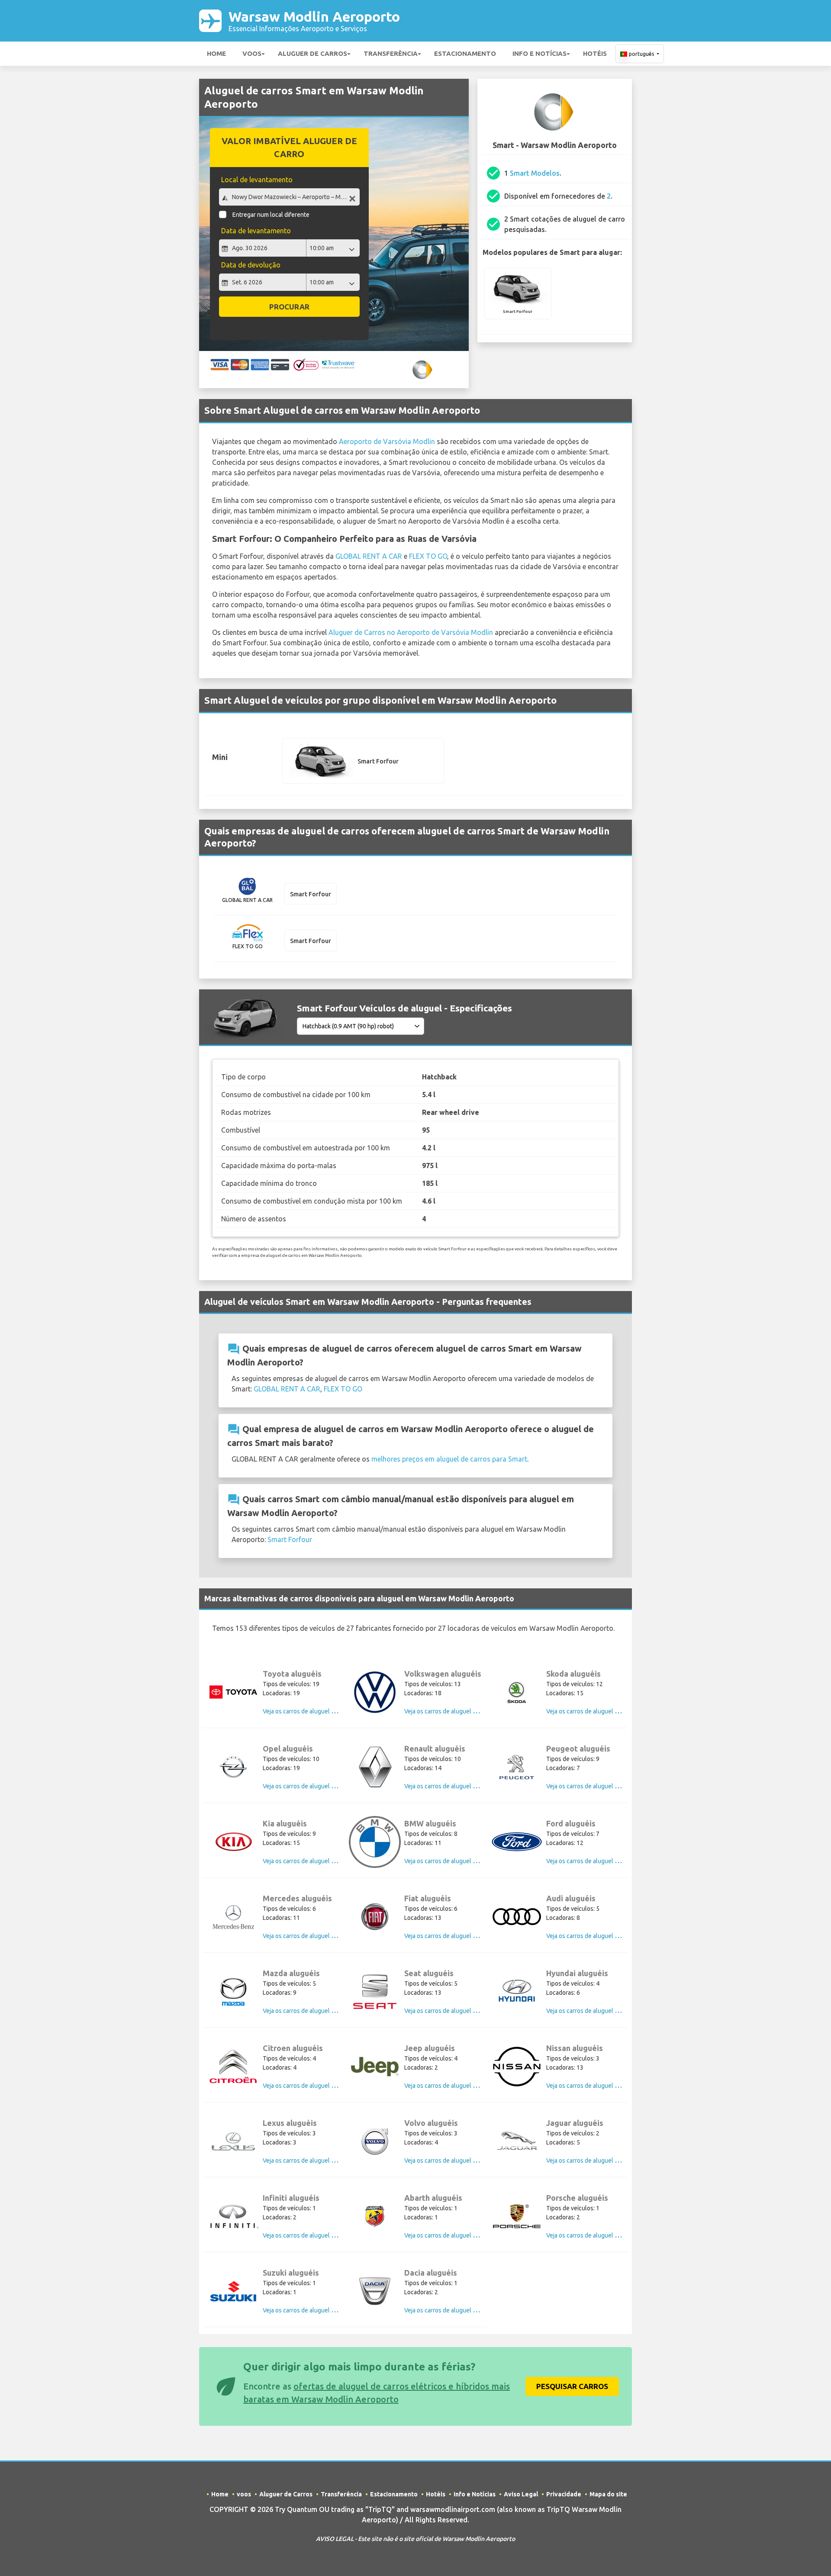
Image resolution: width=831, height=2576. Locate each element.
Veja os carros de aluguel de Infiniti (309, 2235)
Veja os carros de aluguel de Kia (305, 1861)
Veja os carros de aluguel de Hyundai (595, 2011)
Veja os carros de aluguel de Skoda (593, 1711)
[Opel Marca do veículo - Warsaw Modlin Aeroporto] (233, 1767)
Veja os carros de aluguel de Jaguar (594, 2161)
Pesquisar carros (572, 2386)
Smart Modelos (535, 173)
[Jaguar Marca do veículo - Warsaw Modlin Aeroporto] (517, 2141)
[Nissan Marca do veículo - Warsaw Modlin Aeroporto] (517, 2067)
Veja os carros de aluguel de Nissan (593, 2086)
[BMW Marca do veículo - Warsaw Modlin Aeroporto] (375, 1842)
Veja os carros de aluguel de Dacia (450, 2310)
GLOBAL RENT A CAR (369, 556)
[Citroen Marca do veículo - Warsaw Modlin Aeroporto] (233, 2067)
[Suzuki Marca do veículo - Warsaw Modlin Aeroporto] (233, 2291)
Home (216, 53)
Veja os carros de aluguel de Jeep (449, 2086)
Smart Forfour (290, 1539)
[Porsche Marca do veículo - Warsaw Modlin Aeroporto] (517, 2216)
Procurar (289, 307)
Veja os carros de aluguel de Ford (591, 1861)
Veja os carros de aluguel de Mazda (310, 2011)
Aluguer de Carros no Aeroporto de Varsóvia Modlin (411, 632)
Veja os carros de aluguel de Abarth (452, 2235)
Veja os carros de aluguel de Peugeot (596, 1786)
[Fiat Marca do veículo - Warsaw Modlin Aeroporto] (375, 1917)
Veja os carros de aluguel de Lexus (309, 2161)
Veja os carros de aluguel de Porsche (596, 2235)
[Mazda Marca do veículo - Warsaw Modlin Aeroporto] (233, 1992)
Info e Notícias (540, 53)
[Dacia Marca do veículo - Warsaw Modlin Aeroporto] (375, 2291)
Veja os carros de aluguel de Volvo (450, 2161)
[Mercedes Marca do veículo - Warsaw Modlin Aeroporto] (233, 1917)
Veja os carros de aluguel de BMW (450, 1861)
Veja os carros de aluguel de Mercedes (315, 1936)
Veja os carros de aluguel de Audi (591, 1936)
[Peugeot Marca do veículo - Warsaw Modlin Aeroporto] (517, 1767)
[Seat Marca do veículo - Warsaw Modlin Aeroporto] (375, 1992)
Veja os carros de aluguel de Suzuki (310, 2310)
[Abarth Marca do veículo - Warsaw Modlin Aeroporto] (375, 2216)
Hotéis (595, 53)
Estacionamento (465, 53)
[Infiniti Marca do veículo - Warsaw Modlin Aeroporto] (233, 2216)
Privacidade (564, 2494)
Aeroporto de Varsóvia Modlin (387, 441)
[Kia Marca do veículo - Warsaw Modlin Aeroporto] (233, 1842)
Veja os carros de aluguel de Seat (449, 2011)
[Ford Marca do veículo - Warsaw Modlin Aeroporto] (517, 1842)
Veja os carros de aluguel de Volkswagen (459, 1711)
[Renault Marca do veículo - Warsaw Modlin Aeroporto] (375, 1767)
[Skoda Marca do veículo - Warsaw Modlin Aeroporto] (517, 1692)
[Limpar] (352, 198)
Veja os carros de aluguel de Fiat (447, 1936)
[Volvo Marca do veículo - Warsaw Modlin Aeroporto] (375, 2141)
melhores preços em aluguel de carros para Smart (449, 1459)
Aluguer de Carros (312, 53)
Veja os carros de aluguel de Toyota (310, 1711)
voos (252, 53)
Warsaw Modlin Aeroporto (314, 21)
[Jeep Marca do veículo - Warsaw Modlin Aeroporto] (375, 2067)
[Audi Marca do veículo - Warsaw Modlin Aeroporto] (517, 1917)
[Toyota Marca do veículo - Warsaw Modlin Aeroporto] (233, 1692)
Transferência (391, 53)
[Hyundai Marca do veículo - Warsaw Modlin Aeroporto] (517, 1992)
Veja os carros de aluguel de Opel (308, 1786)
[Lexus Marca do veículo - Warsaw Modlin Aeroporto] (233, 2141)
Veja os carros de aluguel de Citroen (311, 2086)
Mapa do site (608, 2494)
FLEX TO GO (428, 556)
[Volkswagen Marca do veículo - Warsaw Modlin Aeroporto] (375, 1692)
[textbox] (289, 197)
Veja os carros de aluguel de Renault (453, 1786)
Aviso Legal (521, 2494)
